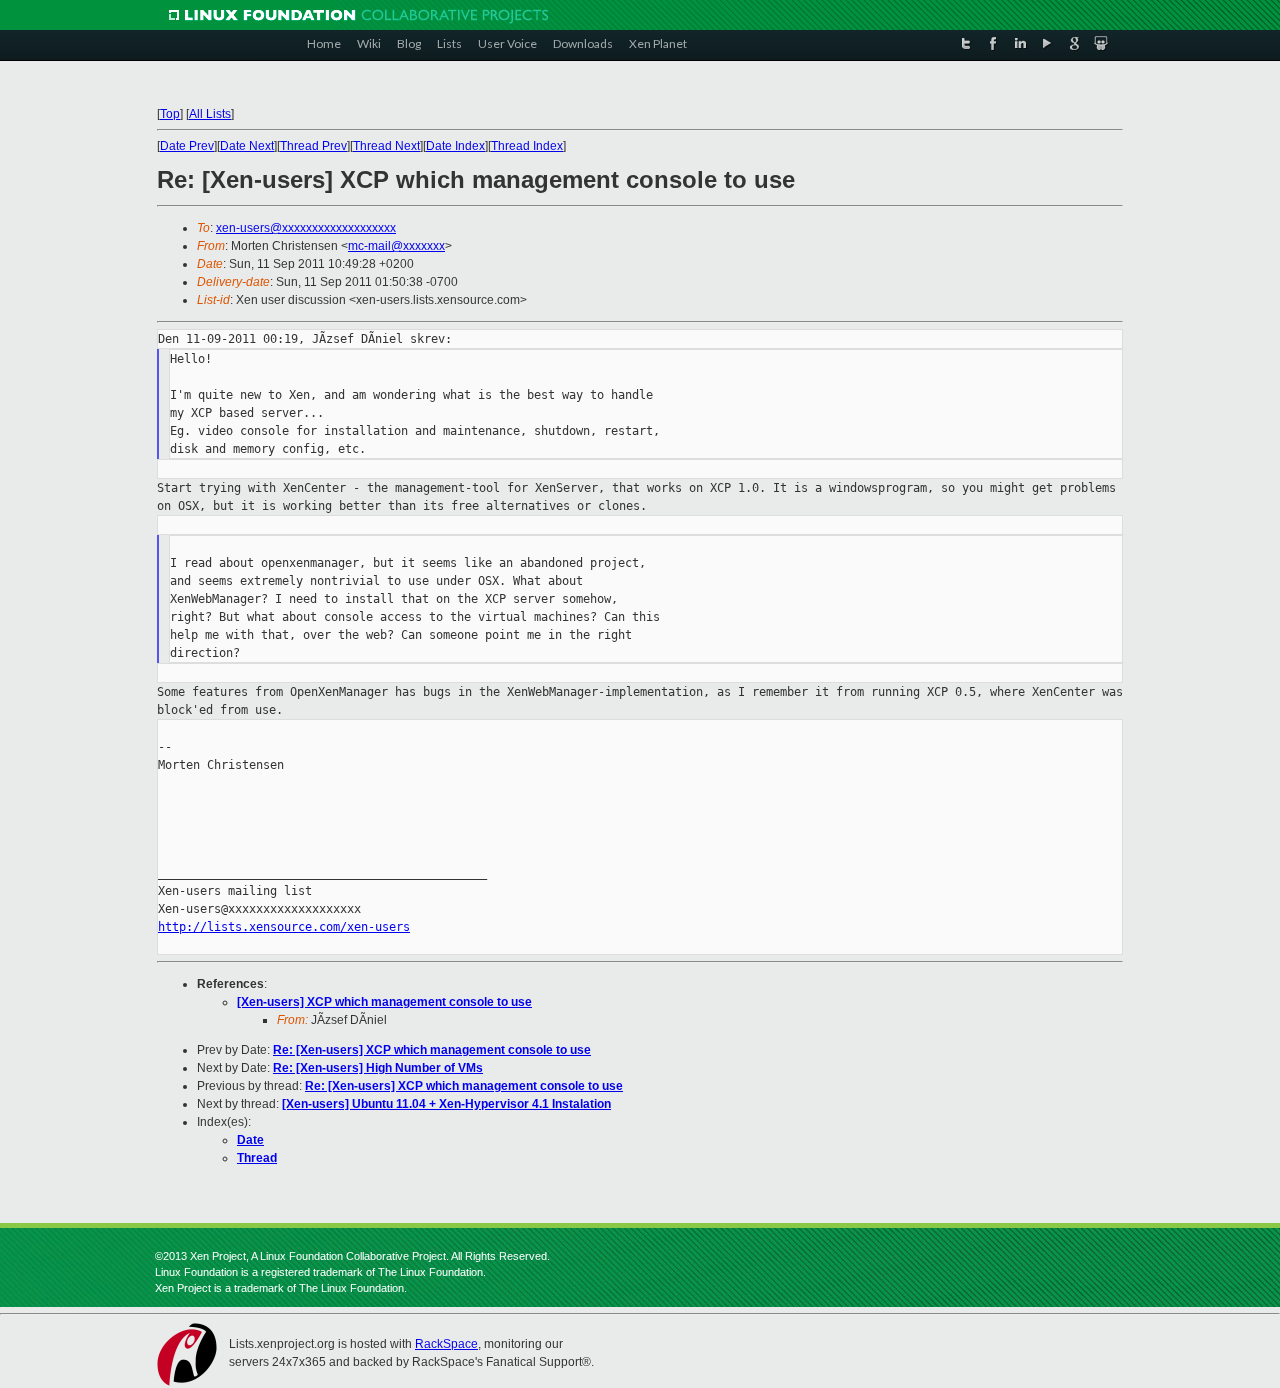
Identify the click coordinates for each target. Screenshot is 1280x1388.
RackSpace (446, 1344)
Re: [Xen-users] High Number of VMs (378, 1068)
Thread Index (527, 146)
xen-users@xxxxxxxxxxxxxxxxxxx (306, 228)
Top (170, 114)
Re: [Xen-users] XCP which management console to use (432, 1050)
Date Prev (187, 146)
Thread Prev (313, 146)
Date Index (455, 146)
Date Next (247, 146)
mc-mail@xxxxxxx (396, 246)
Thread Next (386, 146)
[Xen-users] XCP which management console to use (384, 1002)
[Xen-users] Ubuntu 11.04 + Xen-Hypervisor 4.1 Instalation (446, 1104)
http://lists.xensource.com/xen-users (284, 927)
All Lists (210, 114)
